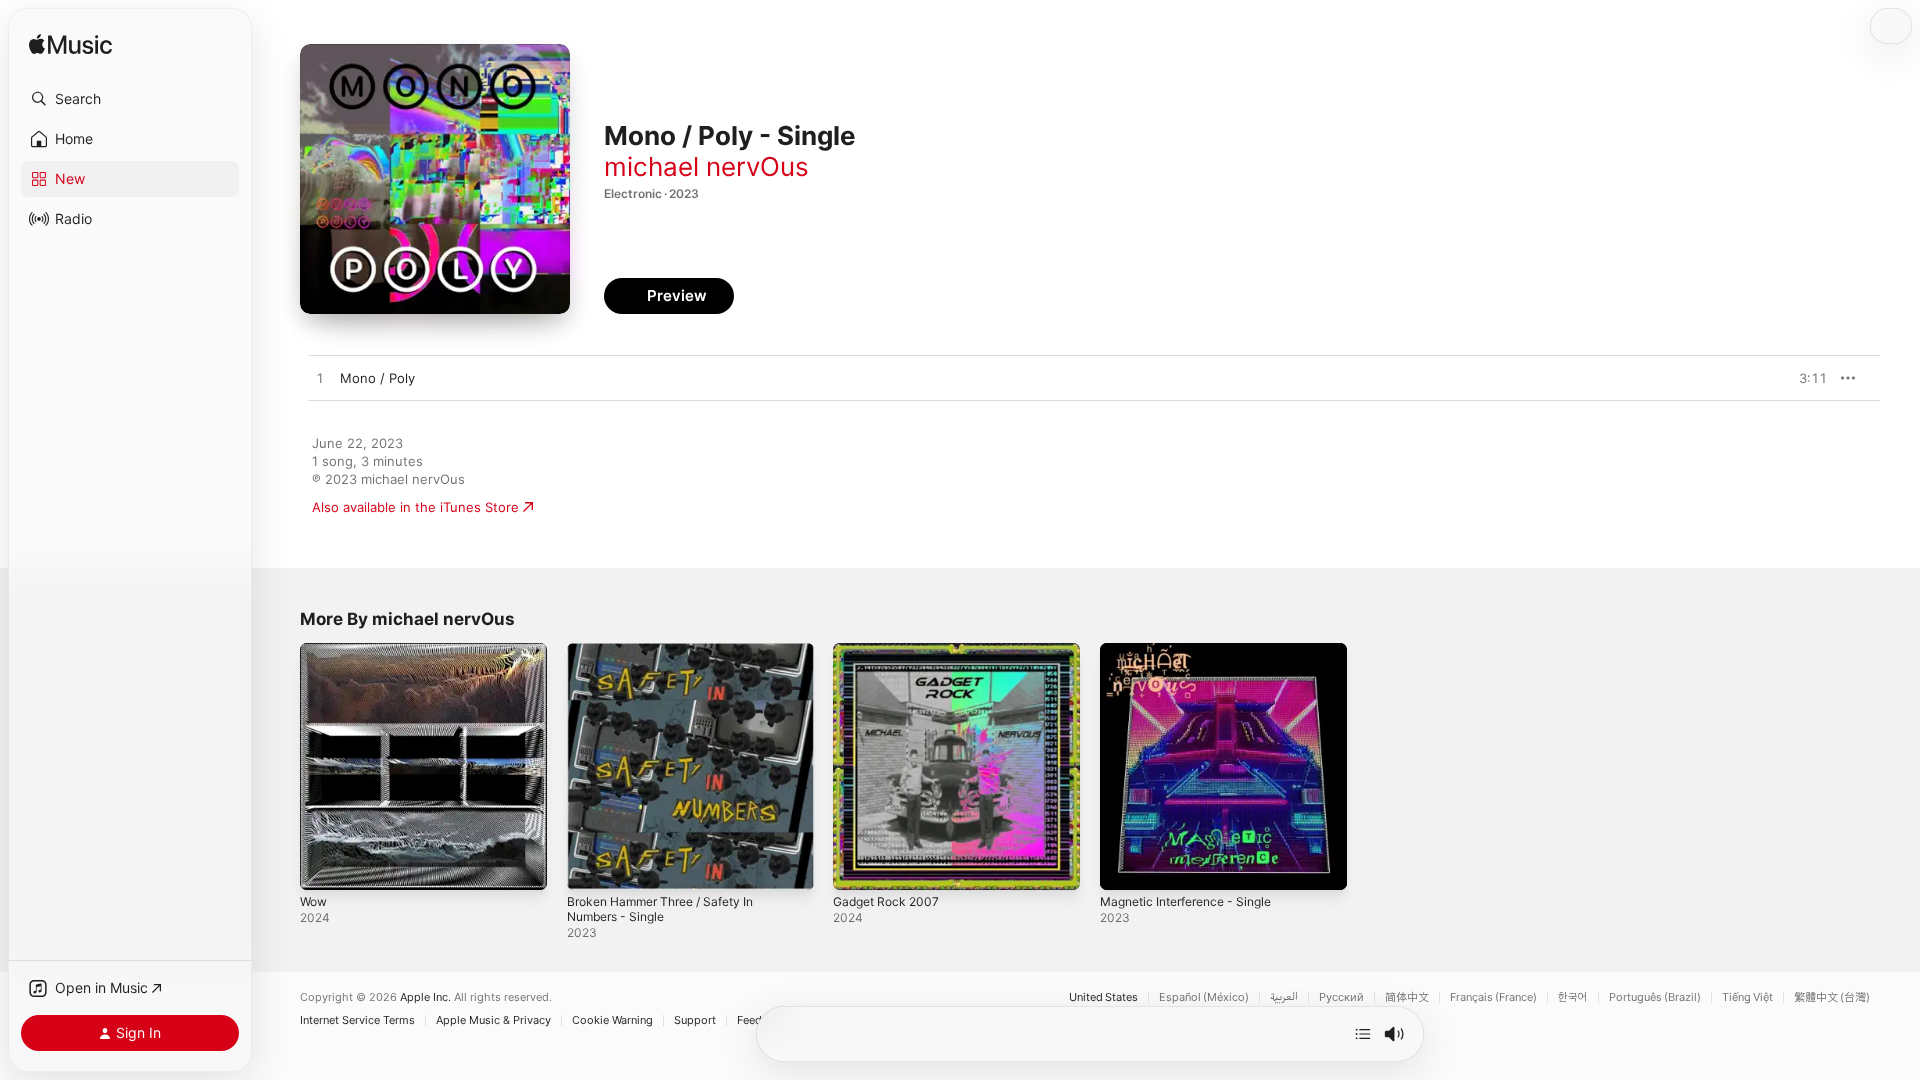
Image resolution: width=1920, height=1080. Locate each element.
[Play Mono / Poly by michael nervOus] (320, 379)
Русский (1341, 997)
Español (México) (1204, 997)
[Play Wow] (325, 865)
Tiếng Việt (1747, 997)
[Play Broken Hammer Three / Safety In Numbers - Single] (592, 865)
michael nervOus (706, 166)
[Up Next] (1363, 1034)
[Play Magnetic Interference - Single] (1125, 865)
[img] (70, 45)
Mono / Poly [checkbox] (377, 378)
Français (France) (1493, 997)
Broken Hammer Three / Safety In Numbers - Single (671, 659)
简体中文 (1407, 997)
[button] (130, 99)
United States (1103, 997)
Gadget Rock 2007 (890, 651)
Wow (315, 651)
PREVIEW (1805, 378)
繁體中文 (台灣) (1832, 997)
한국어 (1573, 997)
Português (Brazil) (1655, 997)
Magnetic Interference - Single (1196, 651)
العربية (1284, 997)
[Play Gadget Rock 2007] (858, 865)
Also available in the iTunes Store (415, 507)
